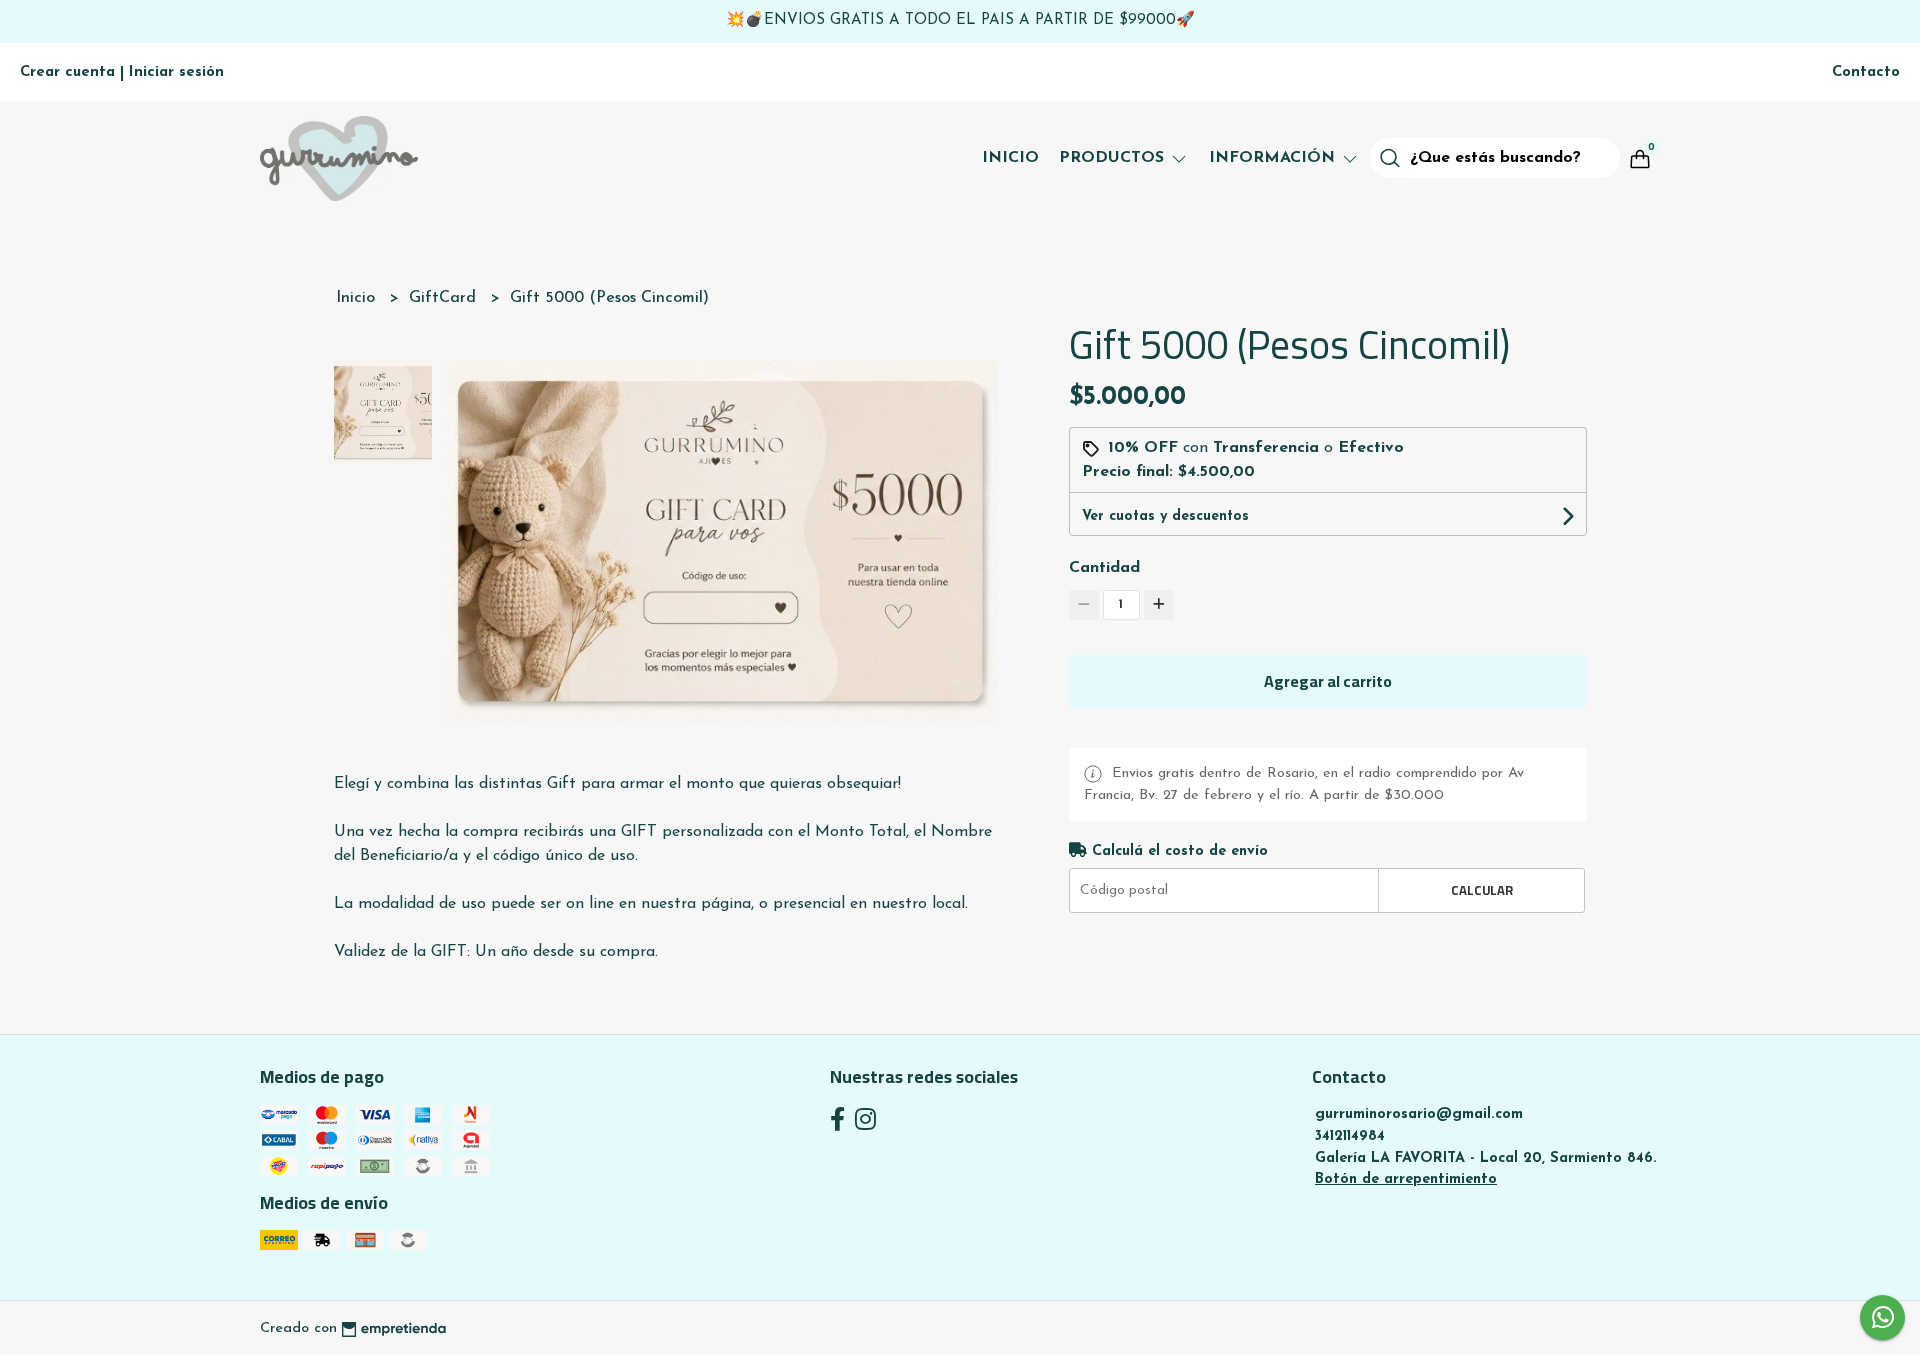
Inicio (1010, 158)
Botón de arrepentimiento (1406, 1179)
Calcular (1482, 890)
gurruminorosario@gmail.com (1419, 1114)
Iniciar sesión (176, 72)
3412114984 (1350, 1136)
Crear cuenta (67, 72)
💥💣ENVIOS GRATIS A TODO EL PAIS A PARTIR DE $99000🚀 (960, 20)
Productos (1114, 158)
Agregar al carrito (1328, 681)
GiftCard (445, 298)
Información (1274, 158)
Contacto (1866, 72)
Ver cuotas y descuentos (1165, 516)
